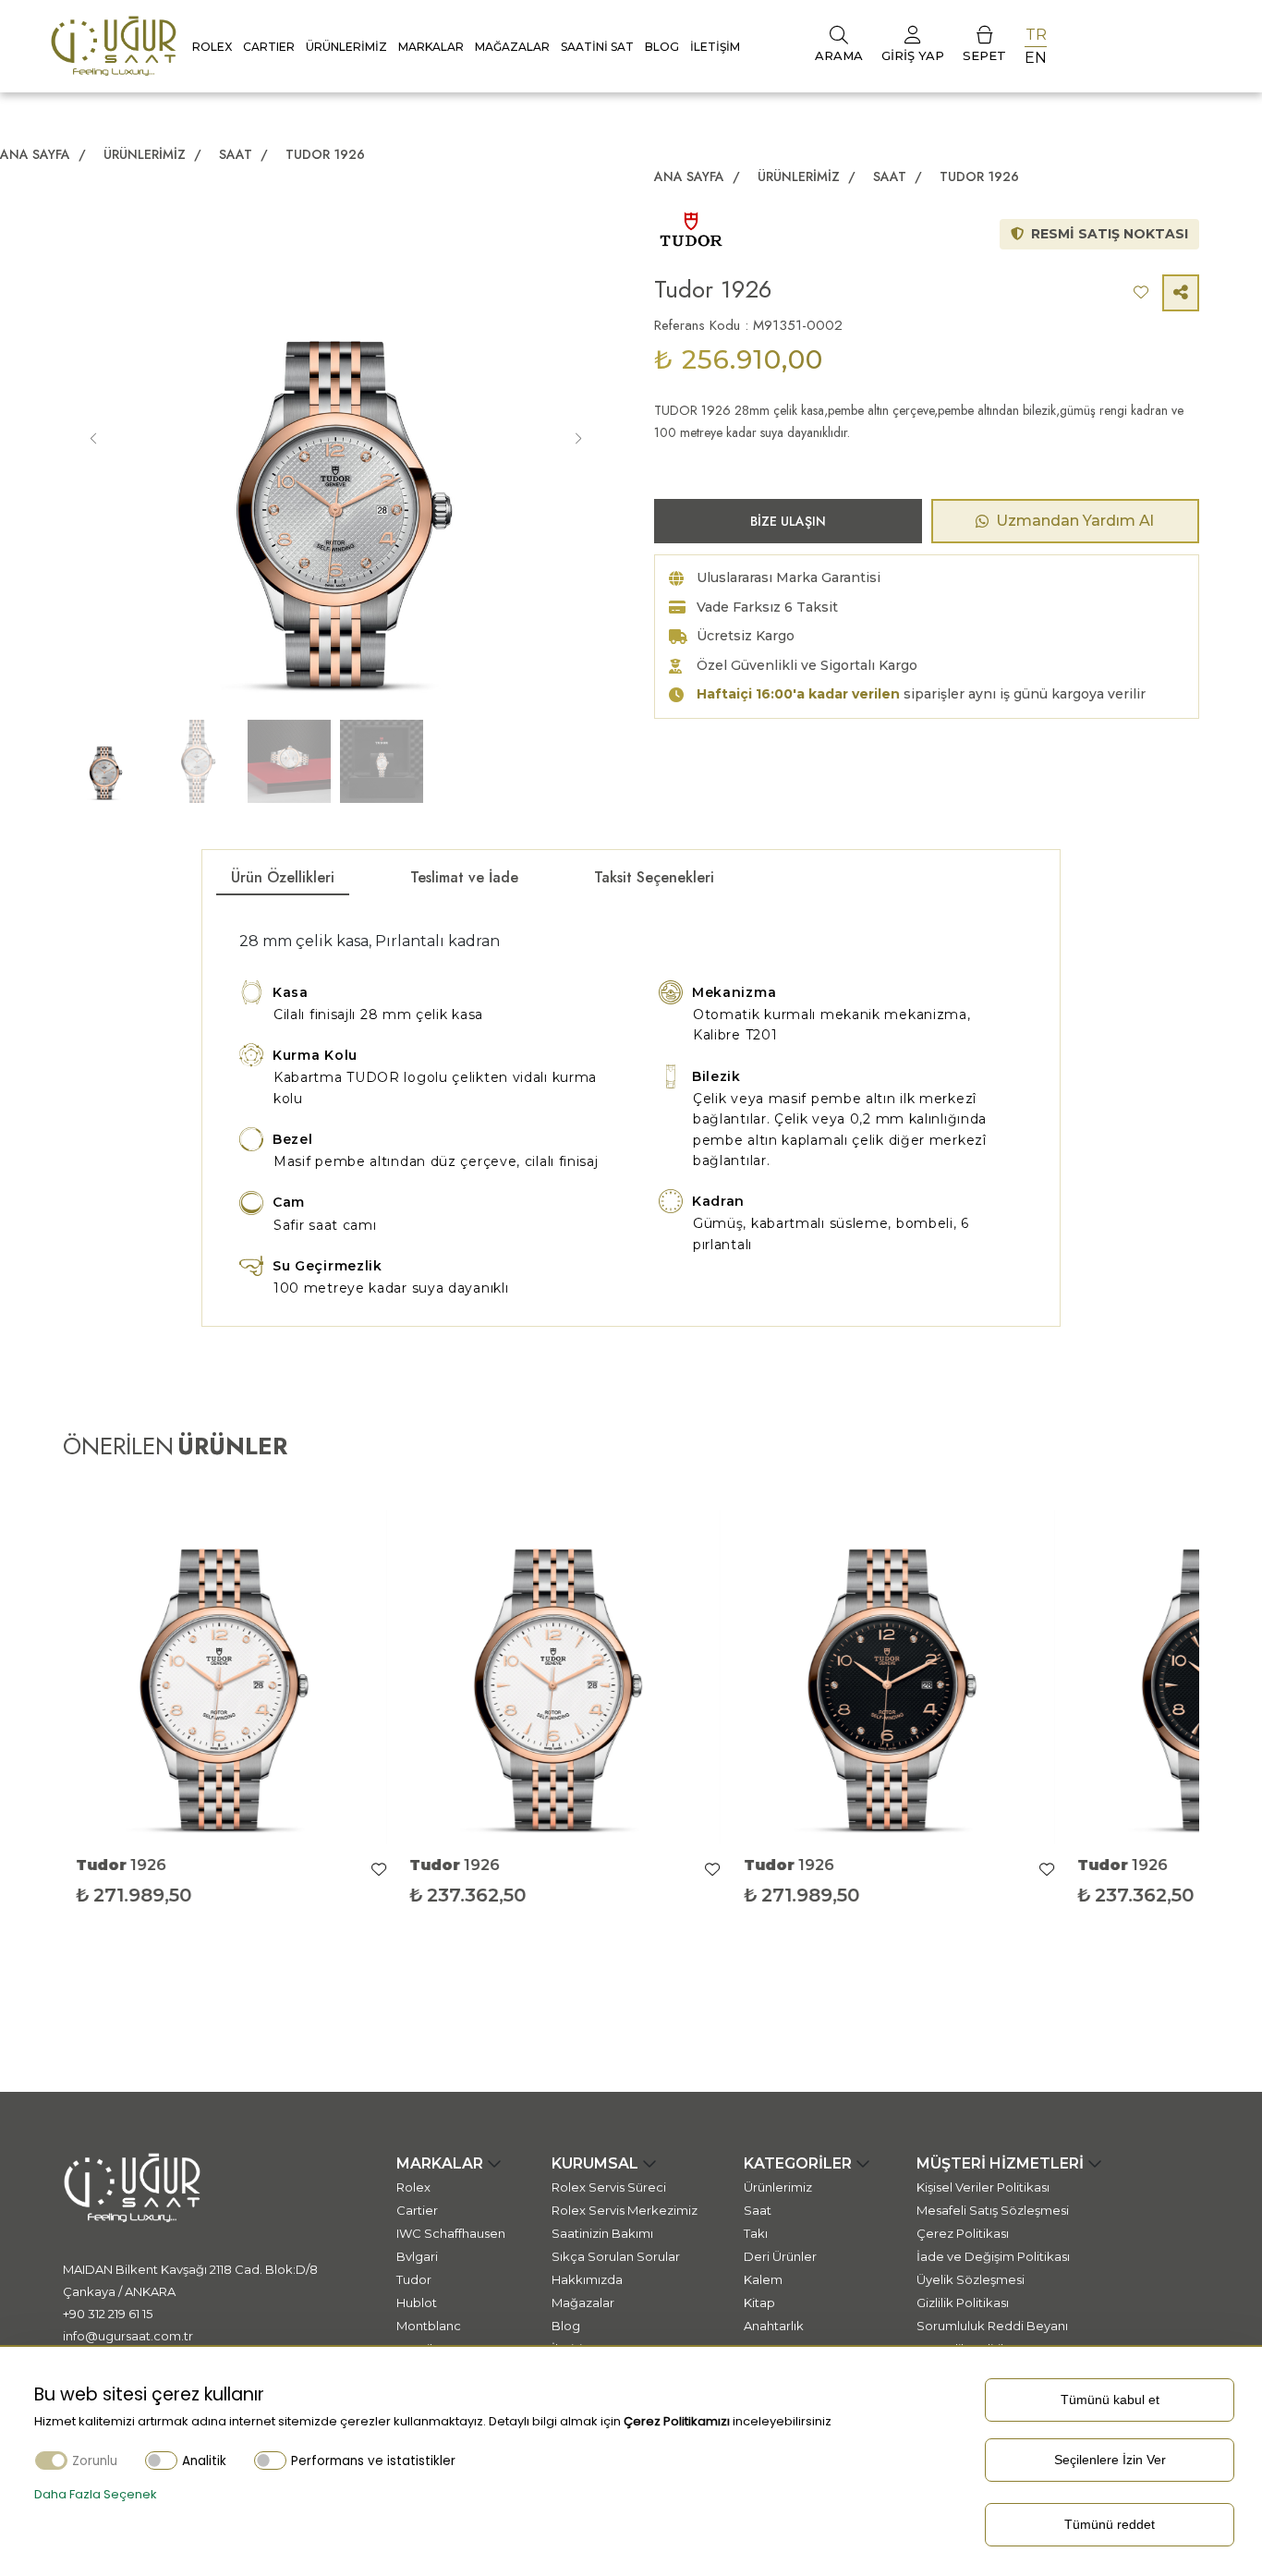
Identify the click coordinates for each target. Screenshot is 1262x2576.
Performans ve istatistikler (373, 2461)
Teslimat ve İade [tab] (464, 877)
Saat (237, 154)
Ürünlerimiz (346, 47)
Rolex (212, 47)
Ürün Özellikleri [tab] (283, 877)
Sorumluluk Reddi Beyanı (992, 2326)
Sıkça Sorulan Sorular (616, 2256)
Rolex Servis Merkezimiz (625, 2210)
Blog (662, 47)
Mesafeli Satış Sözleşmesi (993, 2210)
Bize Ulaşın (788, 521)
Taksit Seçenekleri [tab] (654, 877)
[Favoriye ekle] (390, 1870)
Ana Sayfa (35, 154)
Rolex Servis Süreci (609, 2187)
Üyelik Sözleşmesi (971, 2279)
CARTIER (269, 47)
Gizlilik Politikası (963, 2303)
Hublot (417, 2303)
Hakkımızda (587, 2279)
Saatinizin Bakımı (602, 2233)
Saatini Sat (597, 47)
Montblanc (429, 2326)
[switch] (161, 2460)
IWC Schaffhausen (451, 2233)
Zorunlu (95, 2461)
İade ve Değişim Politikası (993, 2256)
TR (1036, 35)
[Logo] (114, 45)
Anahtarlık (774, 2326)
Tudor (414, 2279)
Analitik (204, 2461)
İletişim (715, 47)
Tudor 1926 (325, 154)
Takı (756, 2233)
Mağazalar (512, 47)
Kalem (763, 2279)
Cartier (417, 2210)
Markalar (431, 47)
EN (1036, 58)
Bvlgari (417, 2256)
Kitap (759, 2303)
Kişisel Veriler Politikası (983, 2187)
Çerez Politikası (963, 2233)
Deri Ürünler (780, 2256)
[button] (578, 438)
